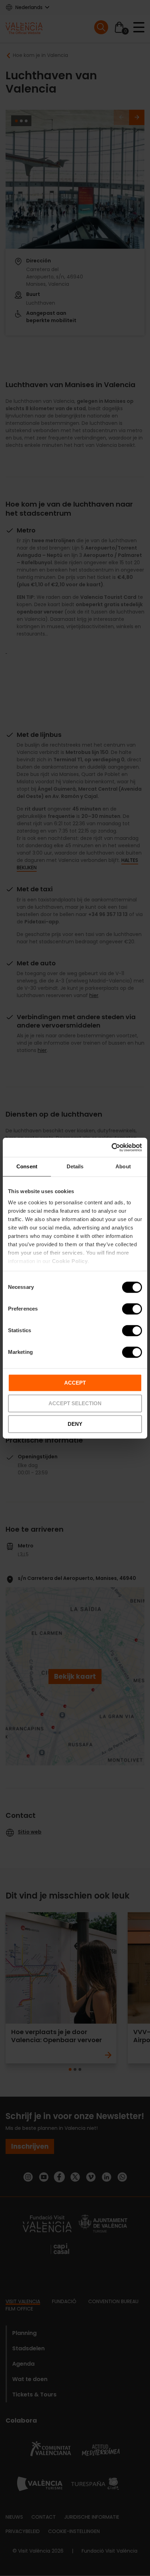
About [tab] (123, 1166)
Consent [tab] (27, 1166)
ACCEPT (75, 1383)
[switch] (132, 1309)
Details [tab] (75, 1166)
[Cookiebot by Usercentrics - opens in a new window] (111, 1147)
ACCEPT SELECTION (75, 1403)
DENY (75, 1424)
